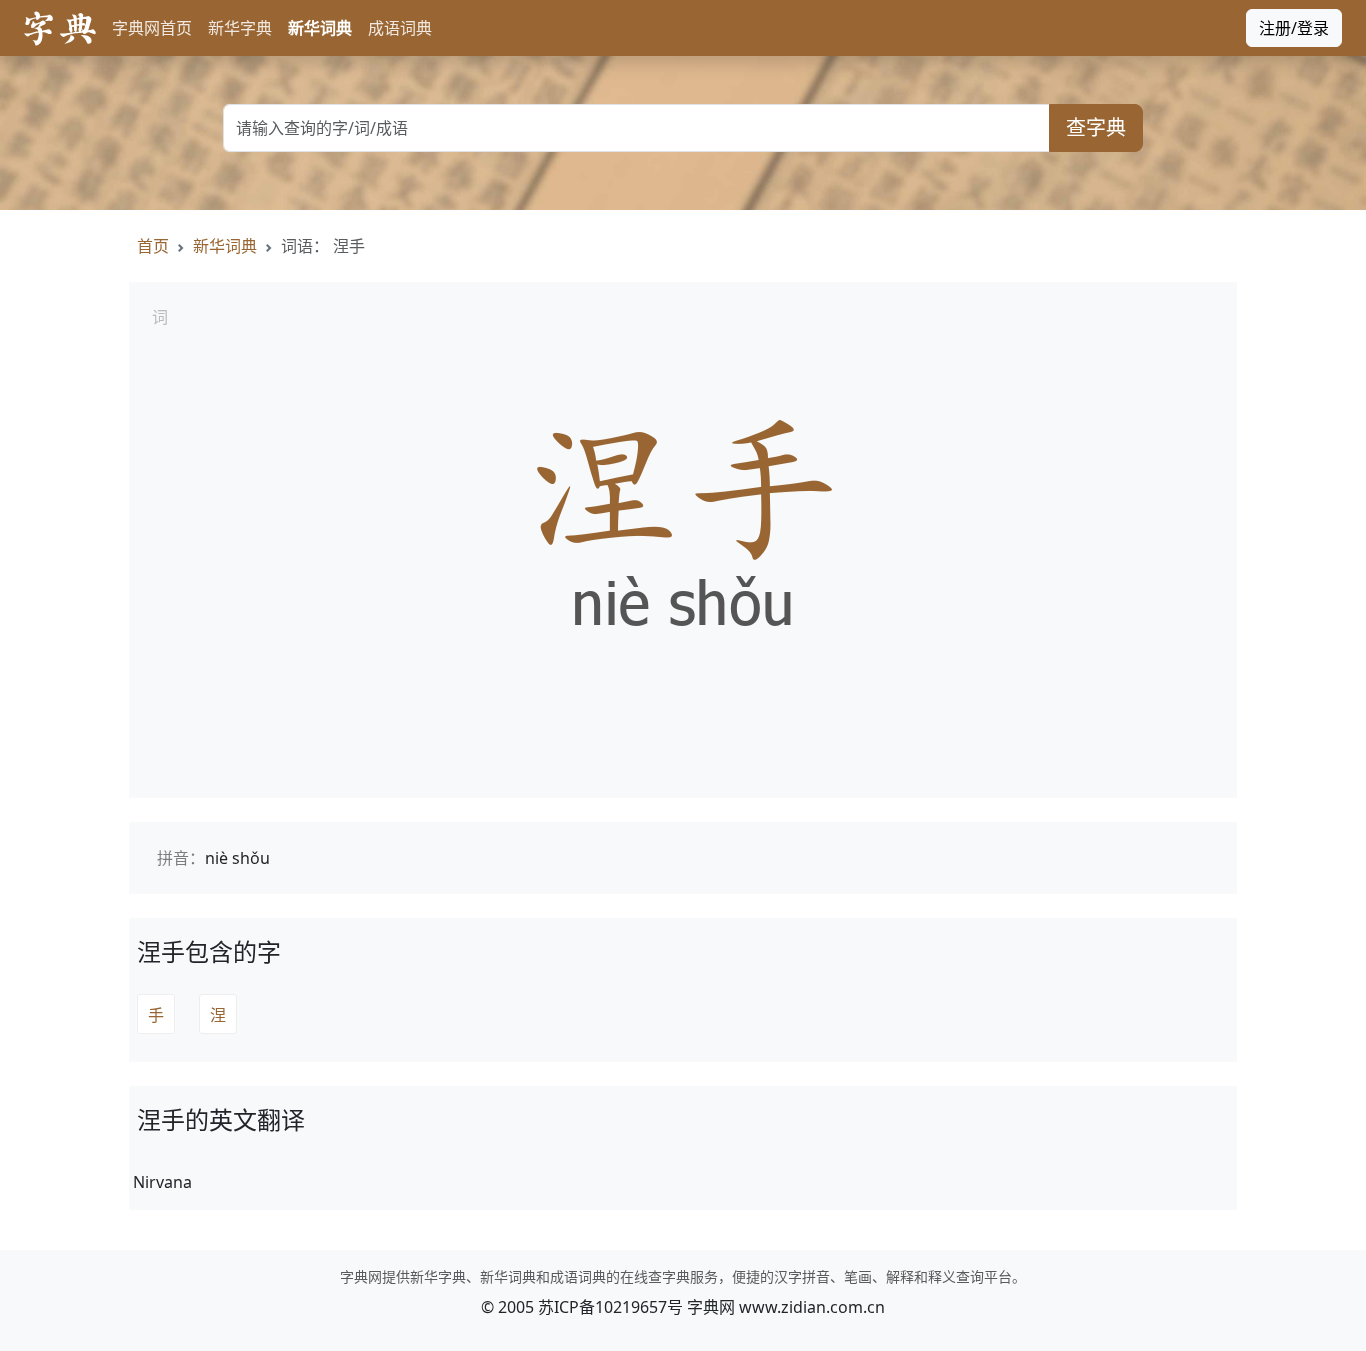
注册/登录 (1294, 28)
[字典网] (60, 28)
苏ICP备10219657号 (610, 1307)
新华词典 (320, 28)
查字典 (1096, 127)
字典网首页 (152, 28)
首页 (153, 246)
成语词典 (400, 28)
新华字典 (240, 28)
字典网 (711, 1307)
